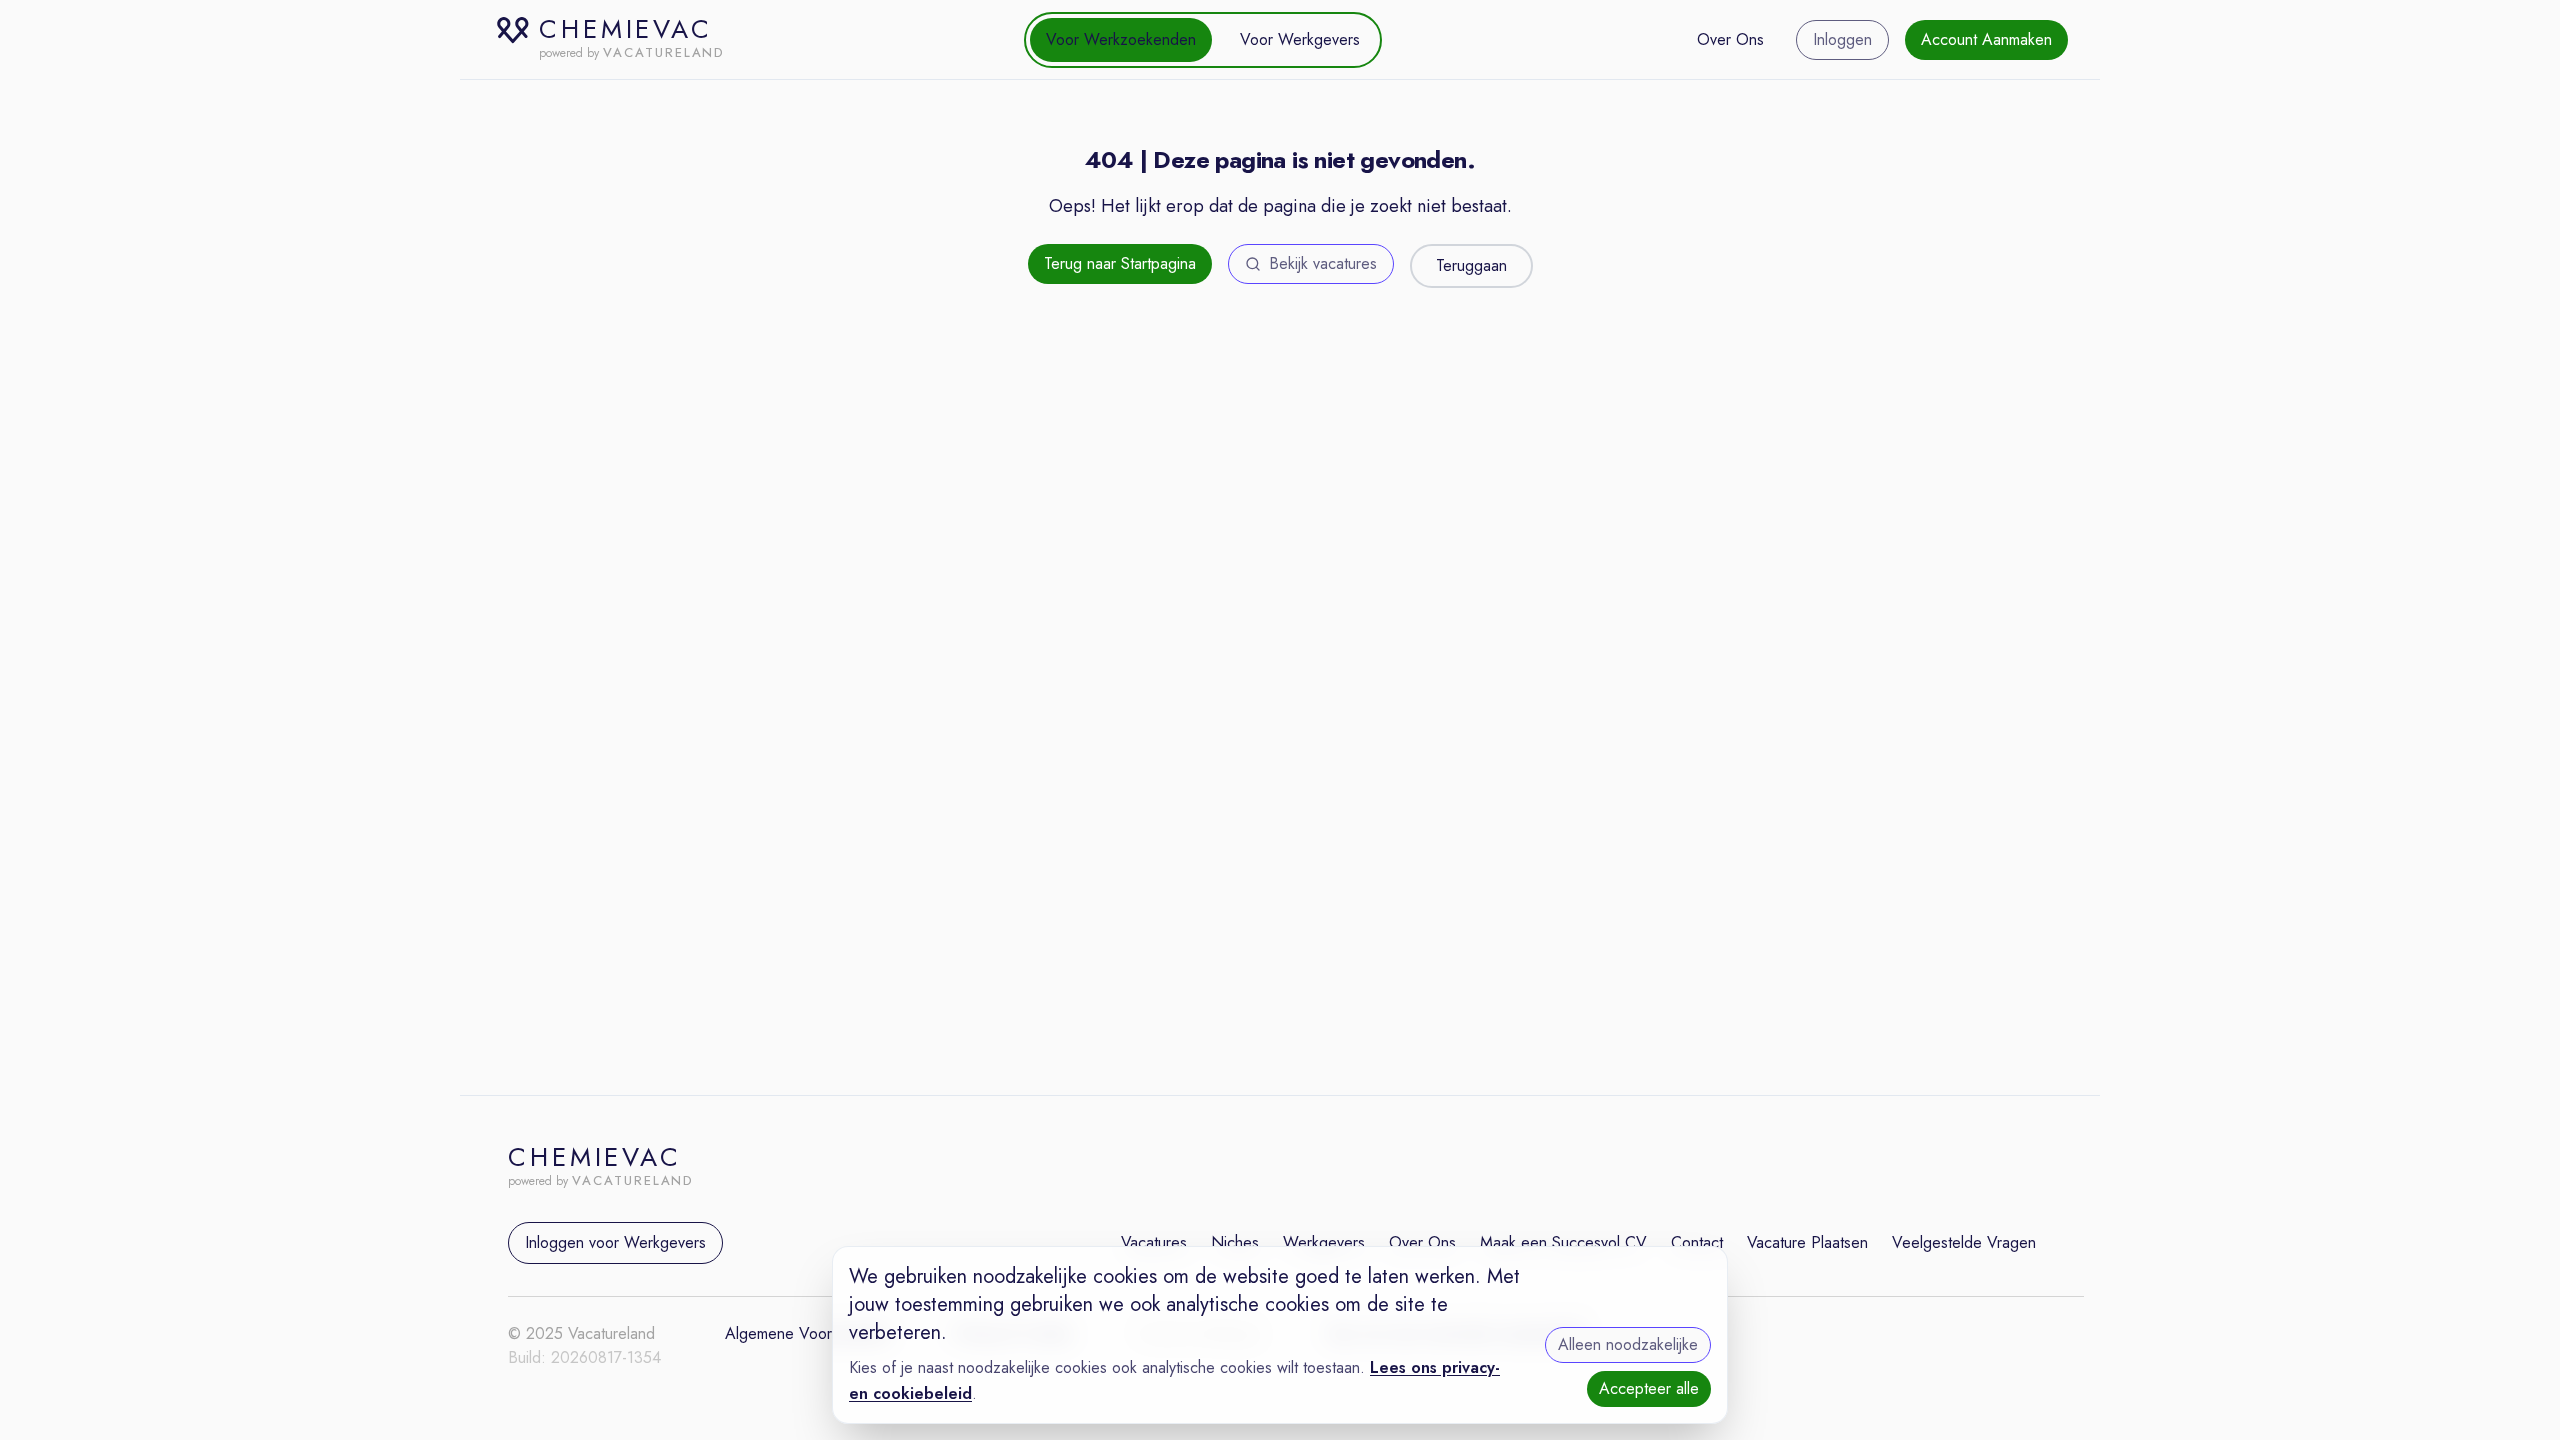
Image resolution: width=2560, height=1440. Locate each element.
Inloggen (1842, 39)
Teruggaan (1471, 265)
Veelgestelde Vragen (1964, 1242)
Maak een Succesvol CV (1563, 1242)
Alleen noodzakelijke (1628, 1344)
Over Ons (1730, 39)
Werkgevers (1324, 1242)
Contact (1697, 1242)
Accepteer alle (1649, 1388)
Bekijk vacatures (1323, 263)
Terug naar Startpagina (1120, 263)
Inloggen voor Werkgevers (615, 1242)
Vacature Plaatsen (1807, 1242)
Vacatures (1154, 1242)
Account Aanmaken (1986, 39)
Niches (1235, 1242)
